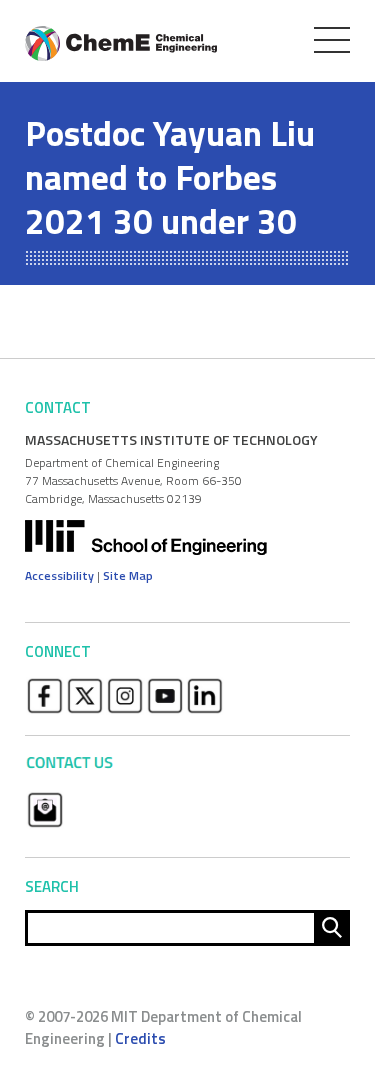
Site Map (128, 575)
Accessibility (59, 575)
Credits (140, 1038)
